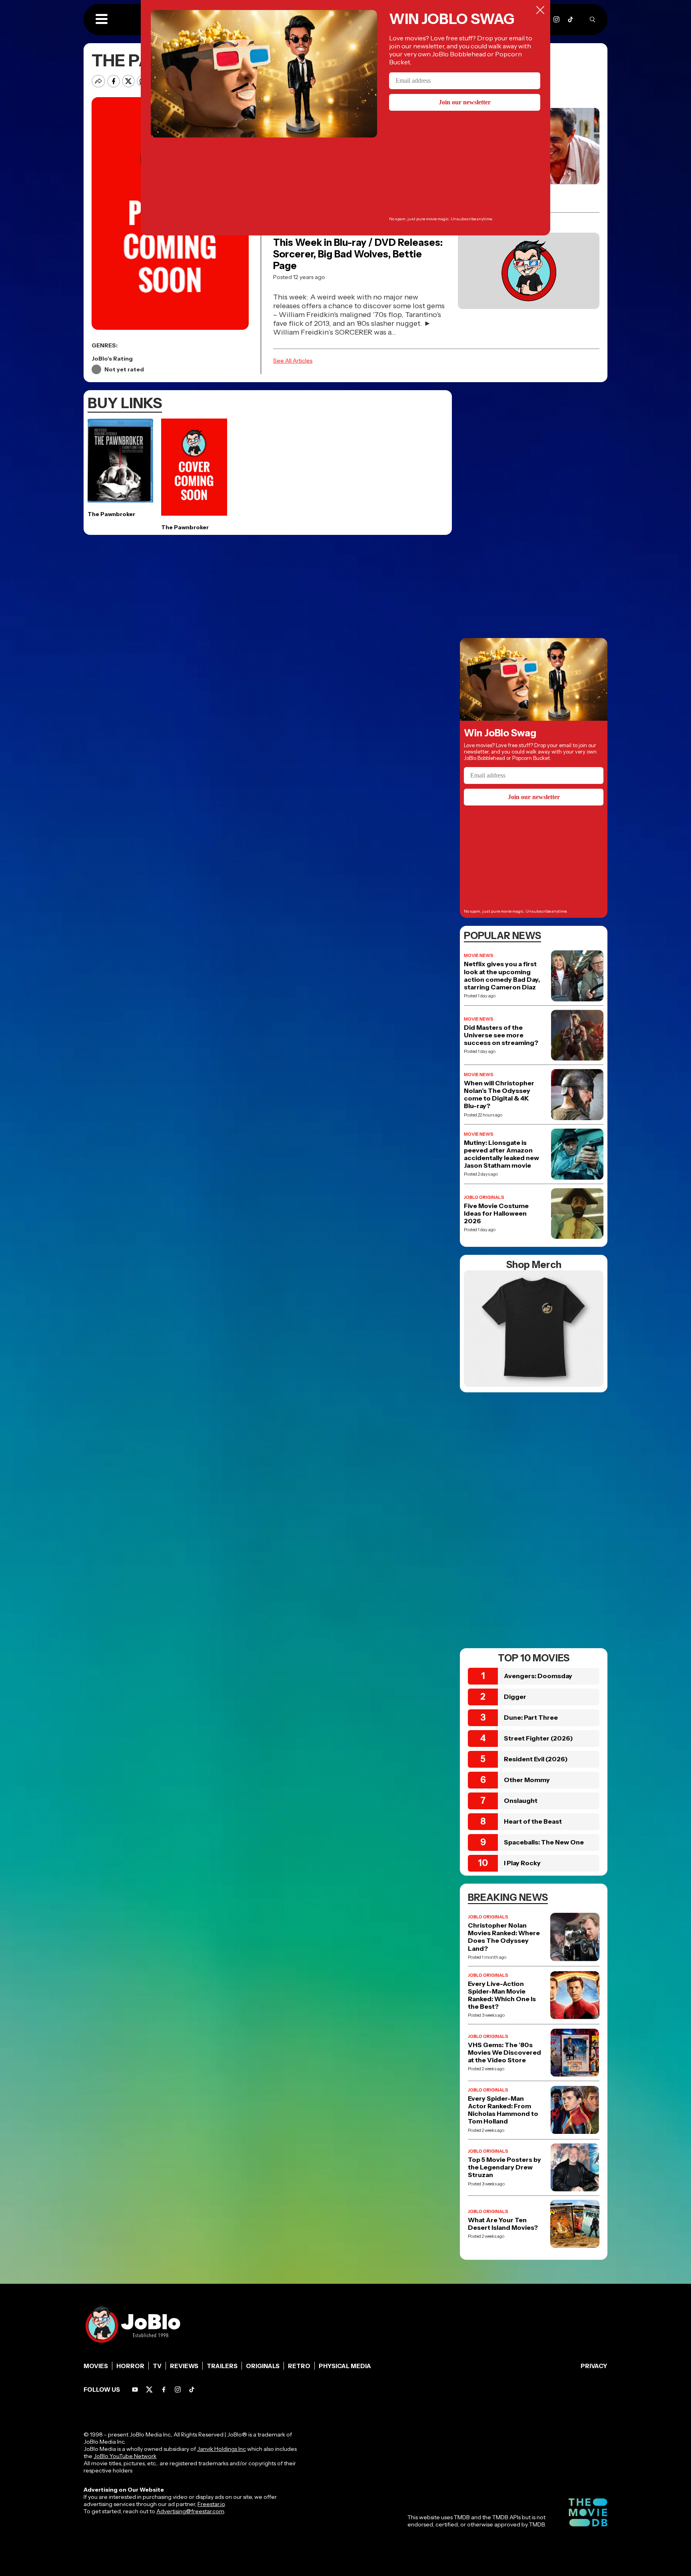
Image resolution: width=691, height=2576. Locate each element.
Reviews (184, 2366)
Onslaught (521, 1800)
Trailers (222, 2366)
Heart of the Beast (533, 1821)
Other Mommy (527, 1780)
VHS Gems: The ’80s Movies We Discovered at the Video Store (504, 2053)
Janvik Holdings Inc (222, 2449)
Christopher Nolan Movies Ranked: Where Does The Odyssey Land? (504, 1937)
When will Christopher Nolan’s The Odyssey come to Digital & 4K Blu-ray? (499, 1095)
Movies (96, 2366)
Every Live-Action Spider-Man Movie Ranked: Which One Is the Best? (502, 1995)
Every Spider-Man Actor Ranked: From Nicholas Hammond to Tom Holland (503, 2110)
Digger (515, 1697)
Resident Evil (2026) (536, 1759)
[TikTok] (570, 19)
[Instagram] (556, 19)
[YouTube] (135, 2390)
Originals (263, 2366)
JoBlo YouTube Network (125, 2456)
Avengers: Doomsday (538, 1676)
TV (157, 2366)
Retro (299, 2366)
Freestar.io (211, 2504)
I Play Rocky (522, 1863)
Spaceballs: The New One (544, 1842)
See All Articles (293, 361)
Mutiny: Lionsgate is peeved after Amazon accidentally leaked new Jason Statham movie (501, 1154)
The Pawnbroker (111, 514)
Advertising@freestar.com (190, 2511)
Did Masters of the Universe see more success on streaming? (501, 1035)
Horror (130, 2366)
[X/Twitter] (149, 2390)
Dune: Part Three (531, 1717)
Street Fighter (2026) (538, 1738)
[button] (102, 20)
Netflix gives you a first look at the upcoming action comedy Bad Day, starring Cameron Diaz (502, 976)
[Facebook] (164, 2390)
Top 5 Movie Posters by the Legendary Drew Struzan (504, 2167)
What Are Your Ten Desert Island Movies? (503, 2224)
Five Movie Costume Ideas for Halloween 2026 (496, 1213)
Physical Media (345, 2366)
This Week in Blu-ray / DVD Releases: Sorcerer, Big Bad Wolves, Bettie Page (358, 254)
